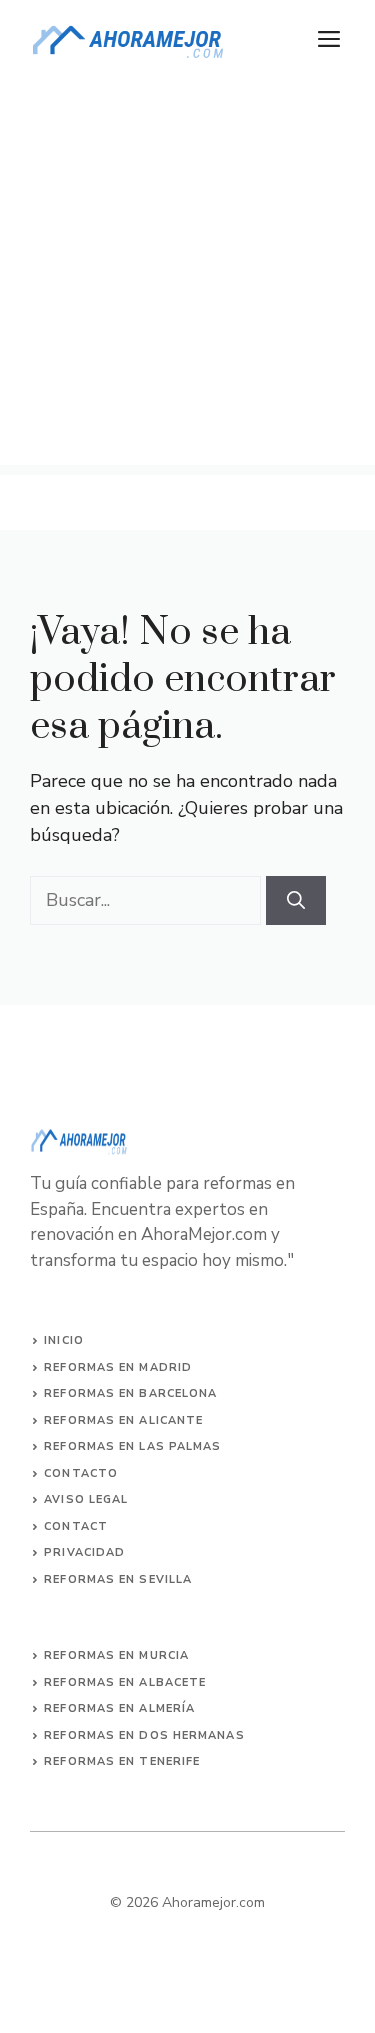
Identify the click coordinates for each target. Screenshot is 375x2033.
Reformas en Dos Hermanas (144, 1735)
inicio (64, 1340)
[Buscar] (296, 900)
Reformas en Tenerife (122, 1761)
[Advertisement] (187, 277)
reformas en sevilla (118, 1579)
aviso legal (86, 1499)
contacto (81, 1473)
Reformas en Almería (119, 1708)
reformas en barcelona (130, 1393)
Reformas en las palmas (132, 1446)
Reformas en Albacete (125, 1682)
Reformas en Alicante (123, 1420)
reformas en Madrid (118, 1367)
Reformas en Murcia (116, 1655)
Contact (76, 1526)
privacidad (84, 1552)
